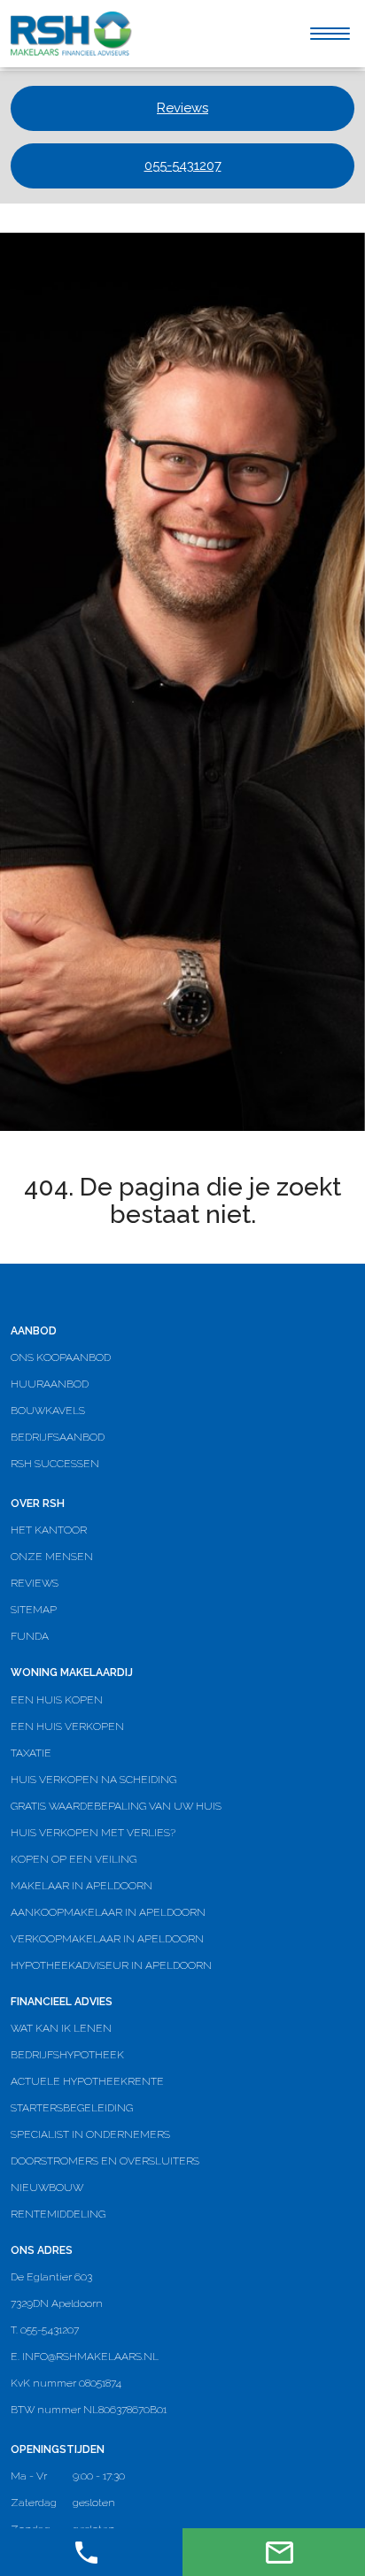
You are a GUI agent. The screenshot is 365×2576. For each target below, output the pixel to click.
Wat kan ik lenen (61, 2028)
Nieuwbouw (47, 2188)
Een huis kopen (57, 1700)
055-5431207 (183, 165)
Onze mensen (52, 1557)
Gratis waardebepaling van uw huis (116, 1806)
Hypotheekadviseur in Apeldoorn (111, 1965)
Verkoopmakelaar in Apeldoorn (107, 1939)
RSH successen (55, 1464)
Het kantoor (49, 1530)
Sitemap (34, 1610)
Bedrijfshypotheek (67, 2055)
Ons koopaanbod (61, 1357)
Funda (30, 1636)
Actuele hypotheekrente (87, 2081)
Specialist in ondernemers (90, 2134)
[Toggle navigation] (330, 34)
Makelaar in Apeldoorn (82, 1886)
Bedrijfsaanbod (58, 1437)
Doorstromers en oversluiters (105, 2161)
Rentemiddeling (58, 2214)
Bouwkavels (48, 1411)
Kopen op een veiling (74, 1859)
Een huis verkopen (67, 1726)
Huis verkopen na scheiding (93, 1780)
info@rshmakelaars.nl (90, 2357)
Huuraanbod (50, 1384)
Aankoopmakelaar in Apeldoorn (108, 1912)
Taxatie (31, 1753)
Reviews (182, 108)
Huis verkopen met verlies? (93, 1833)
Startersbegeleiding (72, 2108)
